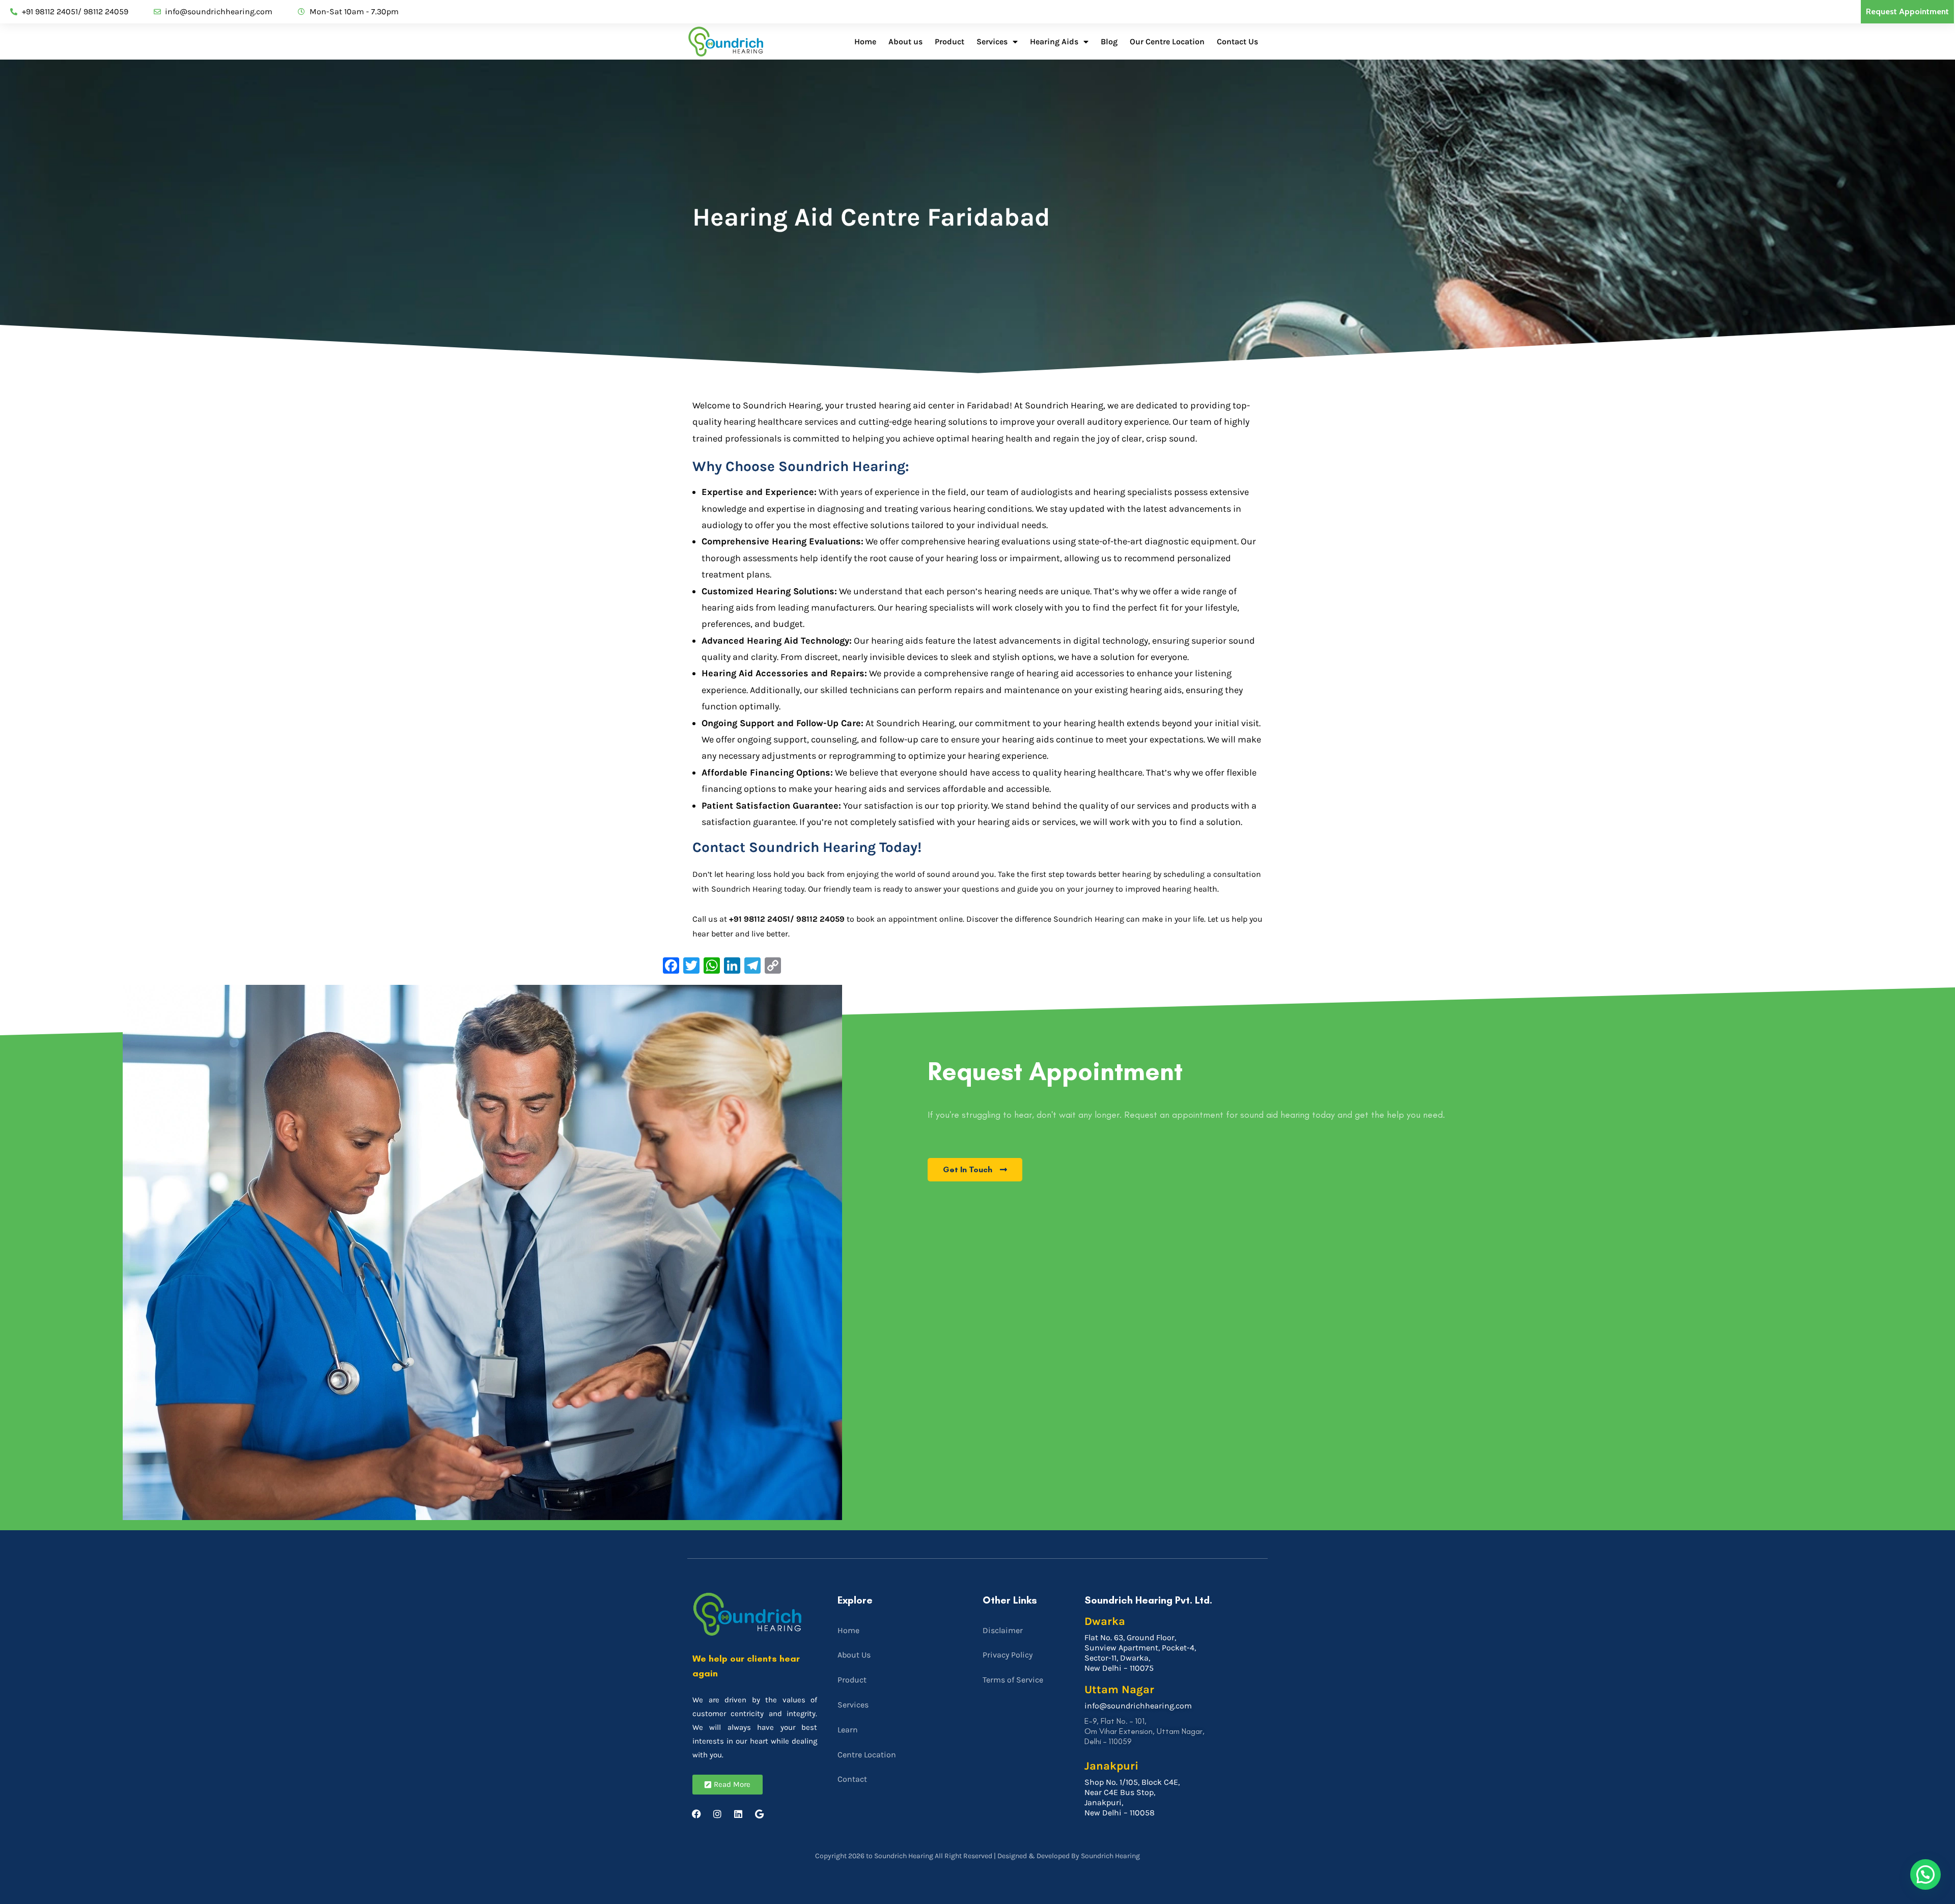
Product (949, 42)
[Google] (759, 1814)
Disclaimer (1003, 1630)
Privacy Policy (1008, 1655)
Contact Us (1237, 42)
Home (865, 42)
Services (992, 42)
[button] (1925, 1874)
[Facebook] (696, 1814)
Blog (1109, 42)
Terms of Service (1013, 1680)
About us (905, 42)
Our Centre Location (1167, 42)
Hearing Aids (1054, 42)
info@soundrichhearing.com (1138, 1706)
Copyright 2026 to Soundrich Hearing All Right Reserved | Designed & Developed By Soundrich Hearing (978, 1856)
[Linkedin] (738, 1814)
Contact (852, 1779)
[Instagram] (717, 1814)
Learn (848, 1730)
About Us (854, 1655)
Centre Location (867, 1755)
